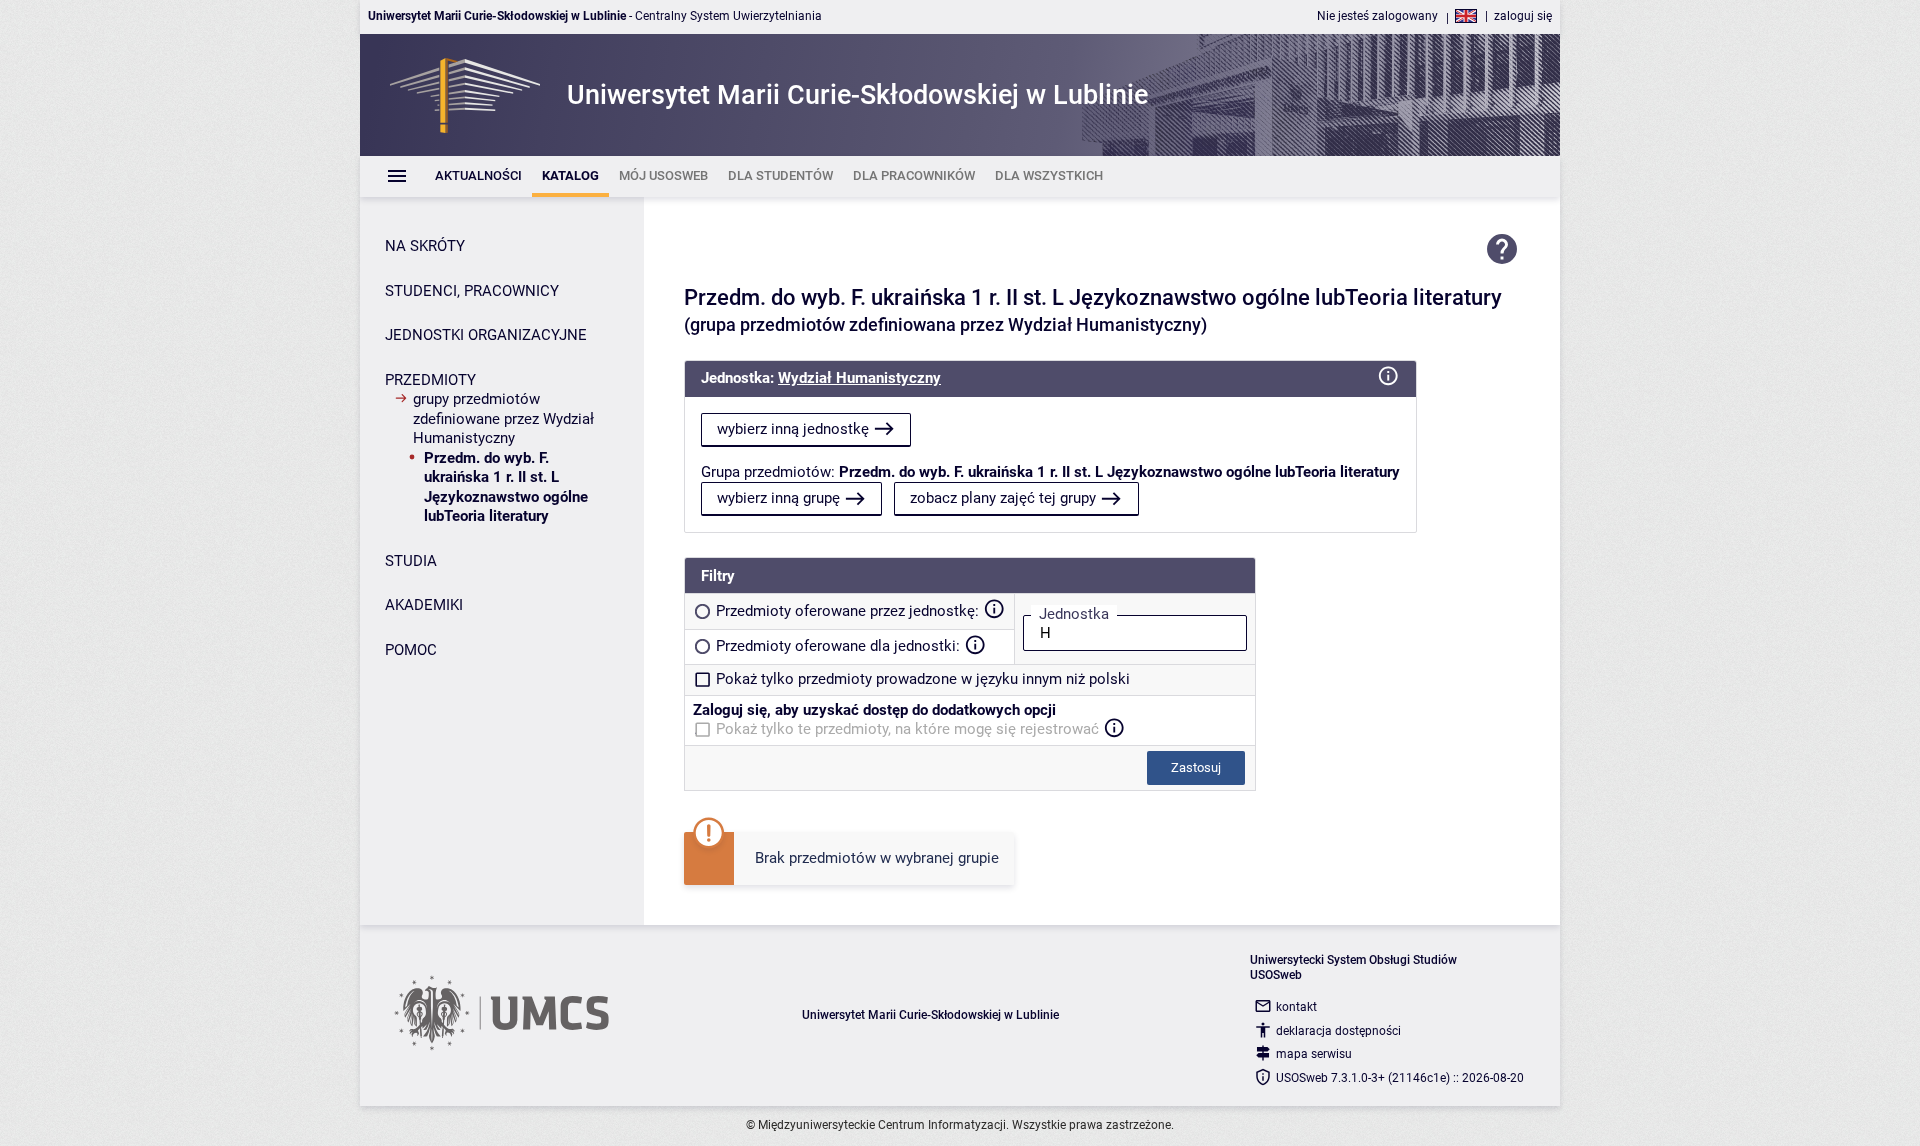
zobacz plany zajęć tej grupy (1003, 498)
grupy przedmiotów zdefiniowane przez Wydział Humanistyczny (503, 418)
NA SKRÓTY (425, 246)
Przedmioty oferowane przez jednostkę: (847, 611)
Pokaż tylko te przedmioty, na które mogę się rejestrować (907, 729)
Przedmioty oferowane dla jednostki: (838, 646)
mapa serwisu (1314, 1054)
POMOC (411, 650)
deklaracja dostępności (1338, 1031)
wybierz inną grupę (778, 498)
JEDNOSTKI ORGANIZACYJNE (486, 335)
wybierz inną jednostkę (793, 429)
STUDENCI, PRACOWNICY (472, 291)
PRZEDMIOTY (430, 380)
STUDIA (411, 561)
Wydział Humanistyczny (859, 378)
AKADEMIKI (424, 605)
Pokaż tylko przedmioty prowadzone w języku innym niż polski (923, 679)
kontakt (1296, 1007)
